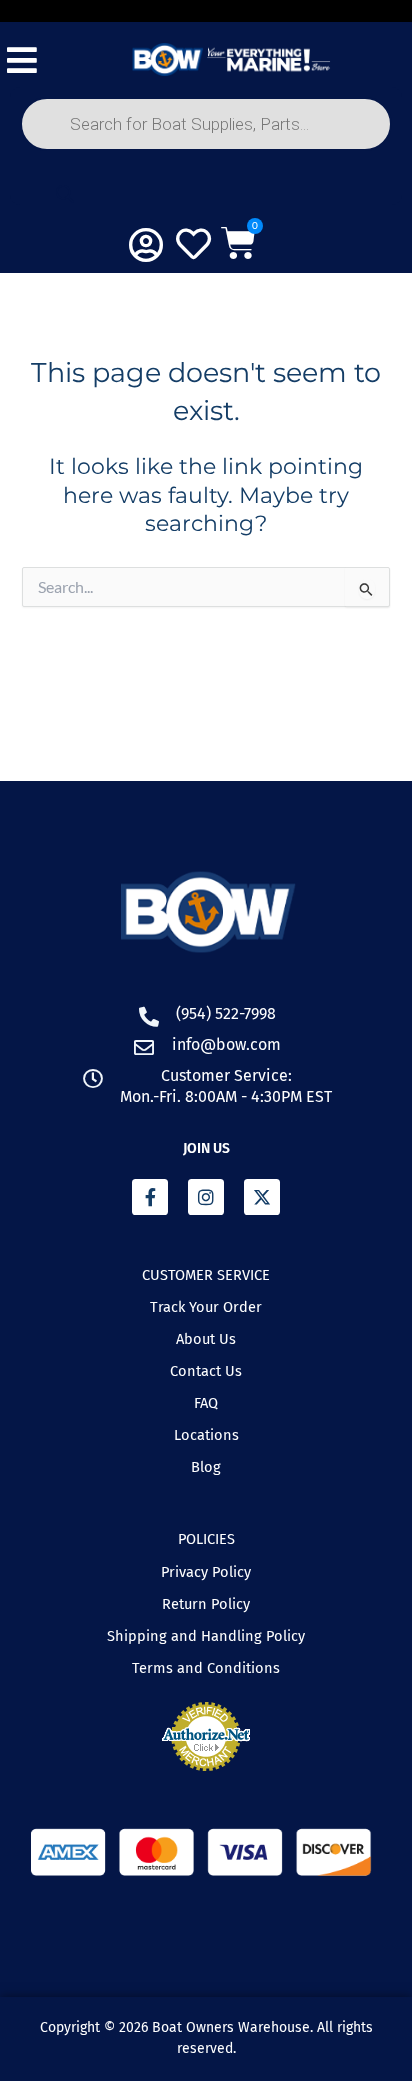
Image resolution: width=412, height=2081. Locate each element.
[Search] (65, 194)
